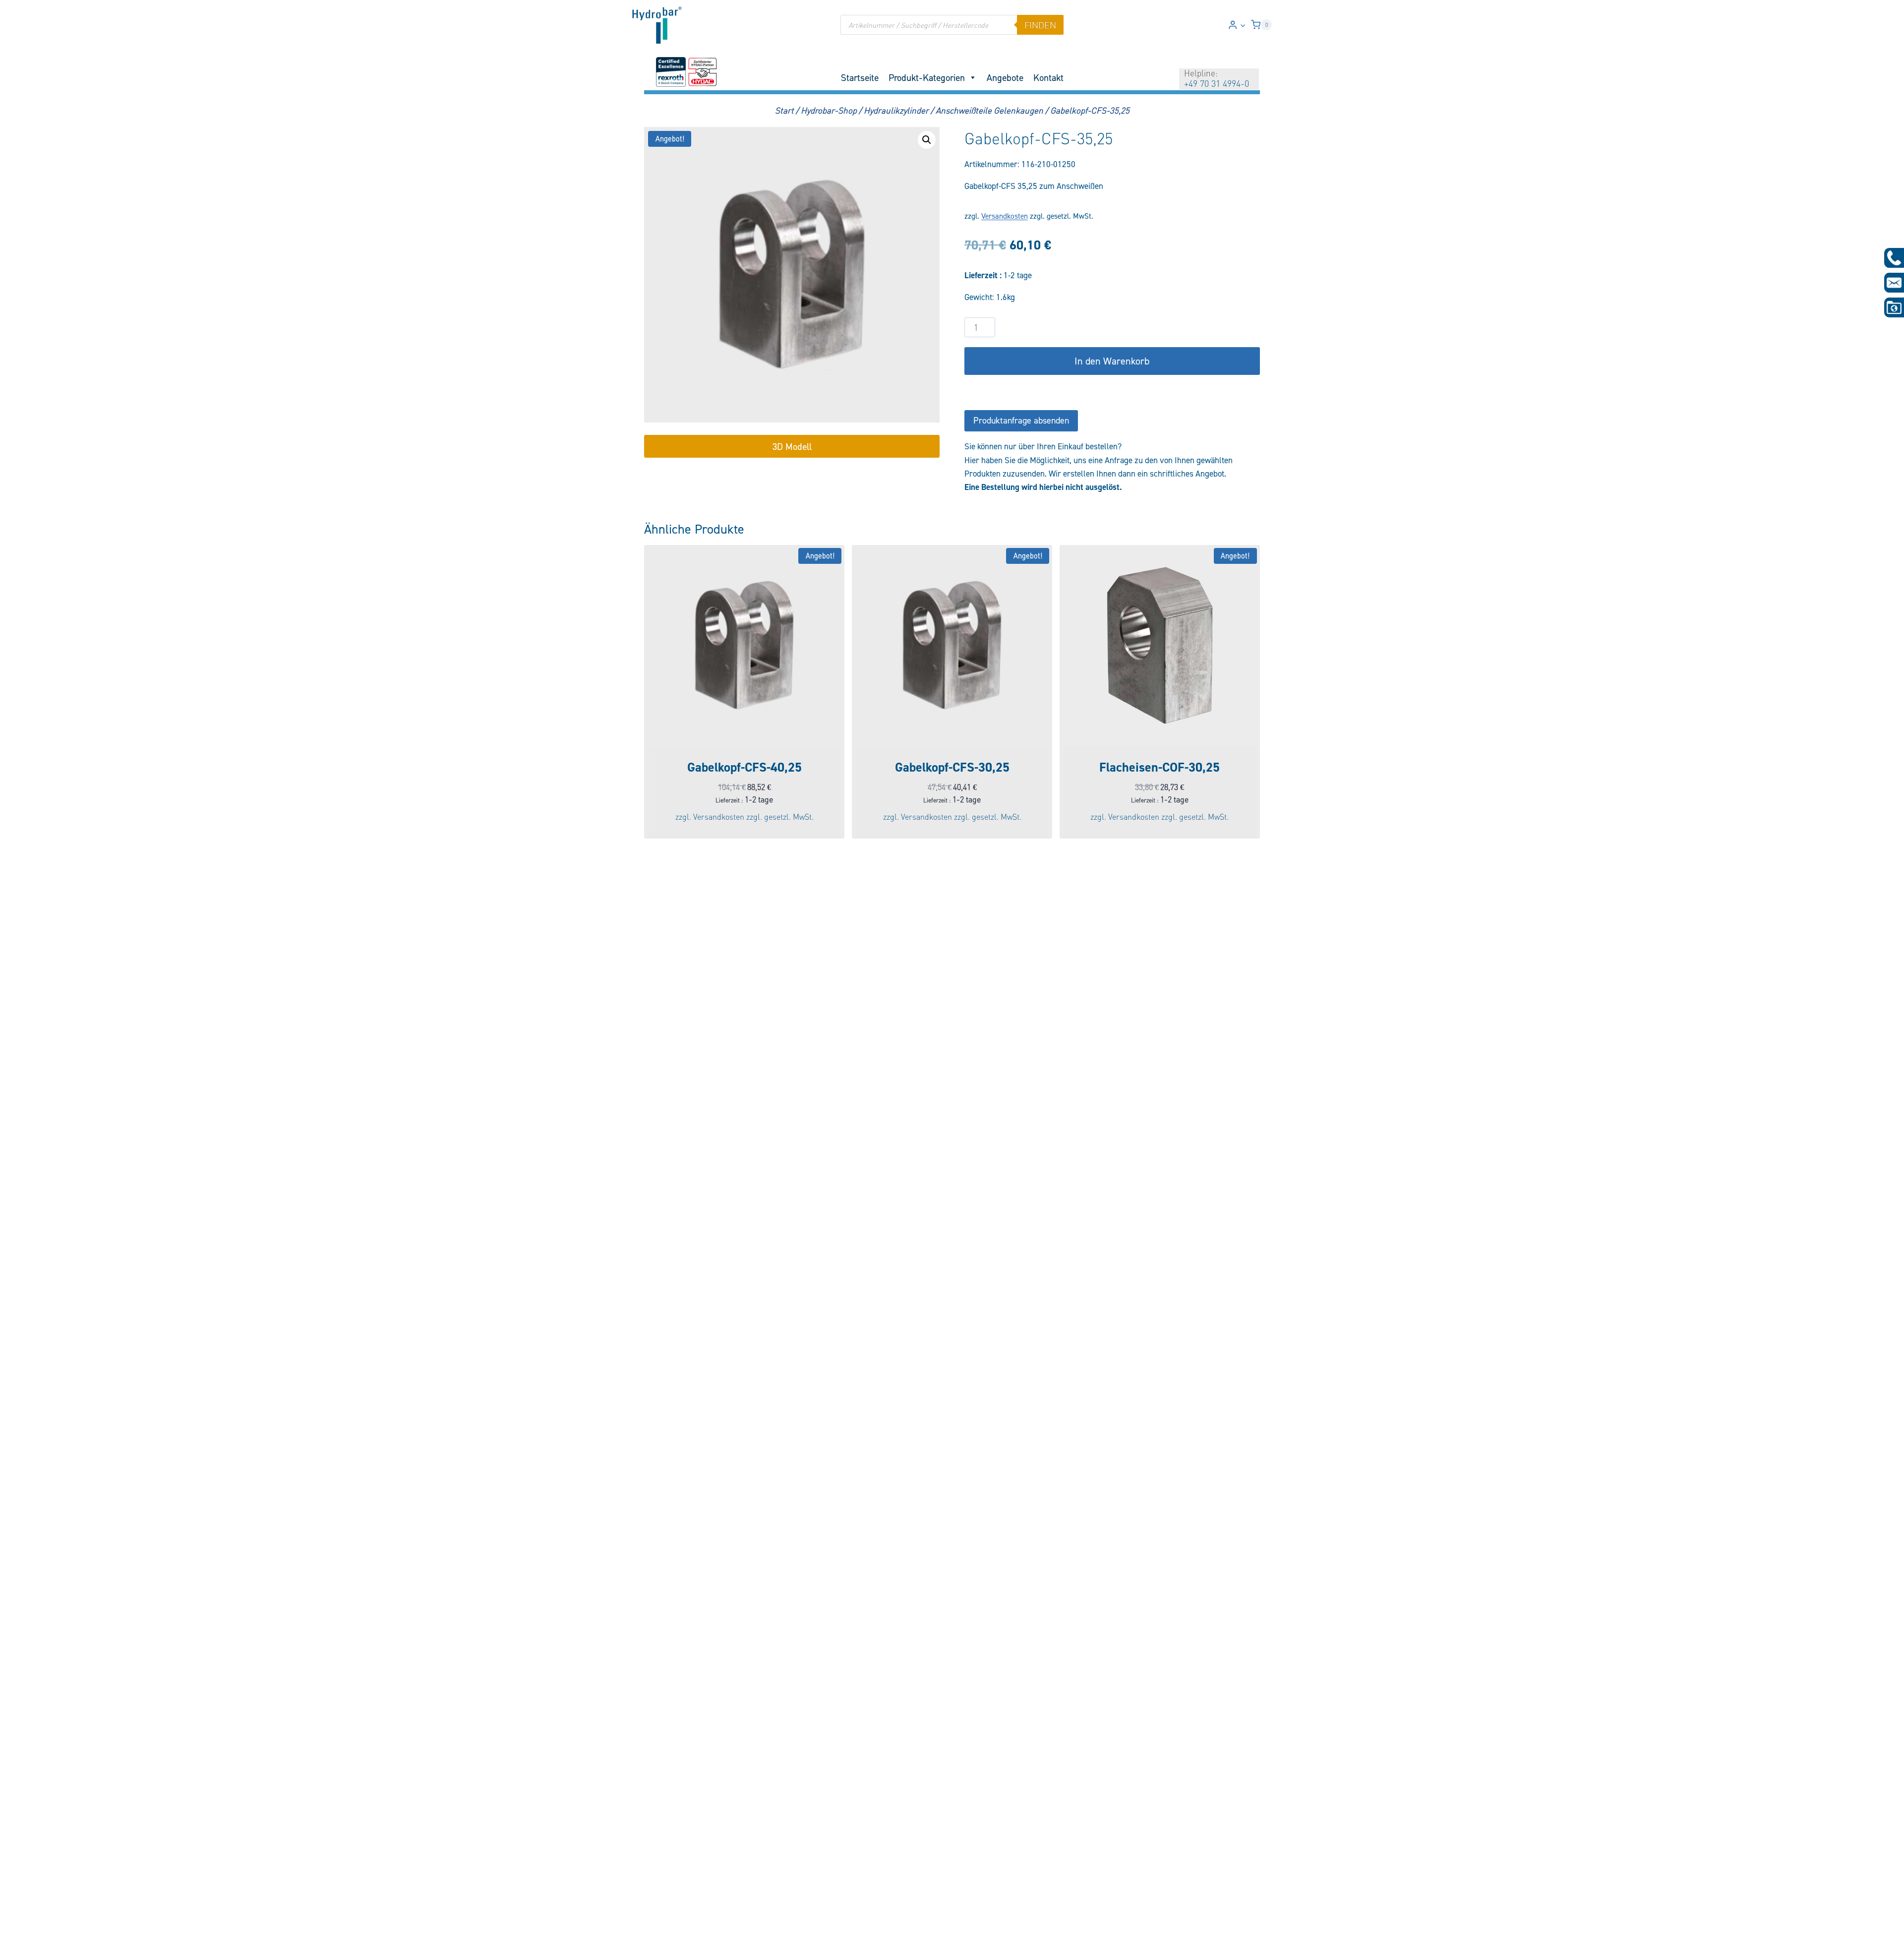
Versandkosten (1005, 216)
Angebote (1005, 77)
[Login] (1237, 25)
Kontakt (1048, 77)
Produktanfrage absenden (1021, 420)
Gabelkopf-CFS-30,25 (952, 767)
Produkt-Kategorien (927, 77)
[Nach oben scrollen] (24, 1922)
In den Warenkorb (1112, 361)
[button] (1243, 25)
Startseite (860, 77)
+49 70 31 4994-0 (1217, 83)
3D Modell (792, 446)
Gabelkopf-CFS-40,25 (744, 767)
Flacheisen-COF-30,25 (1160, 767)
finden (1040, 25)
